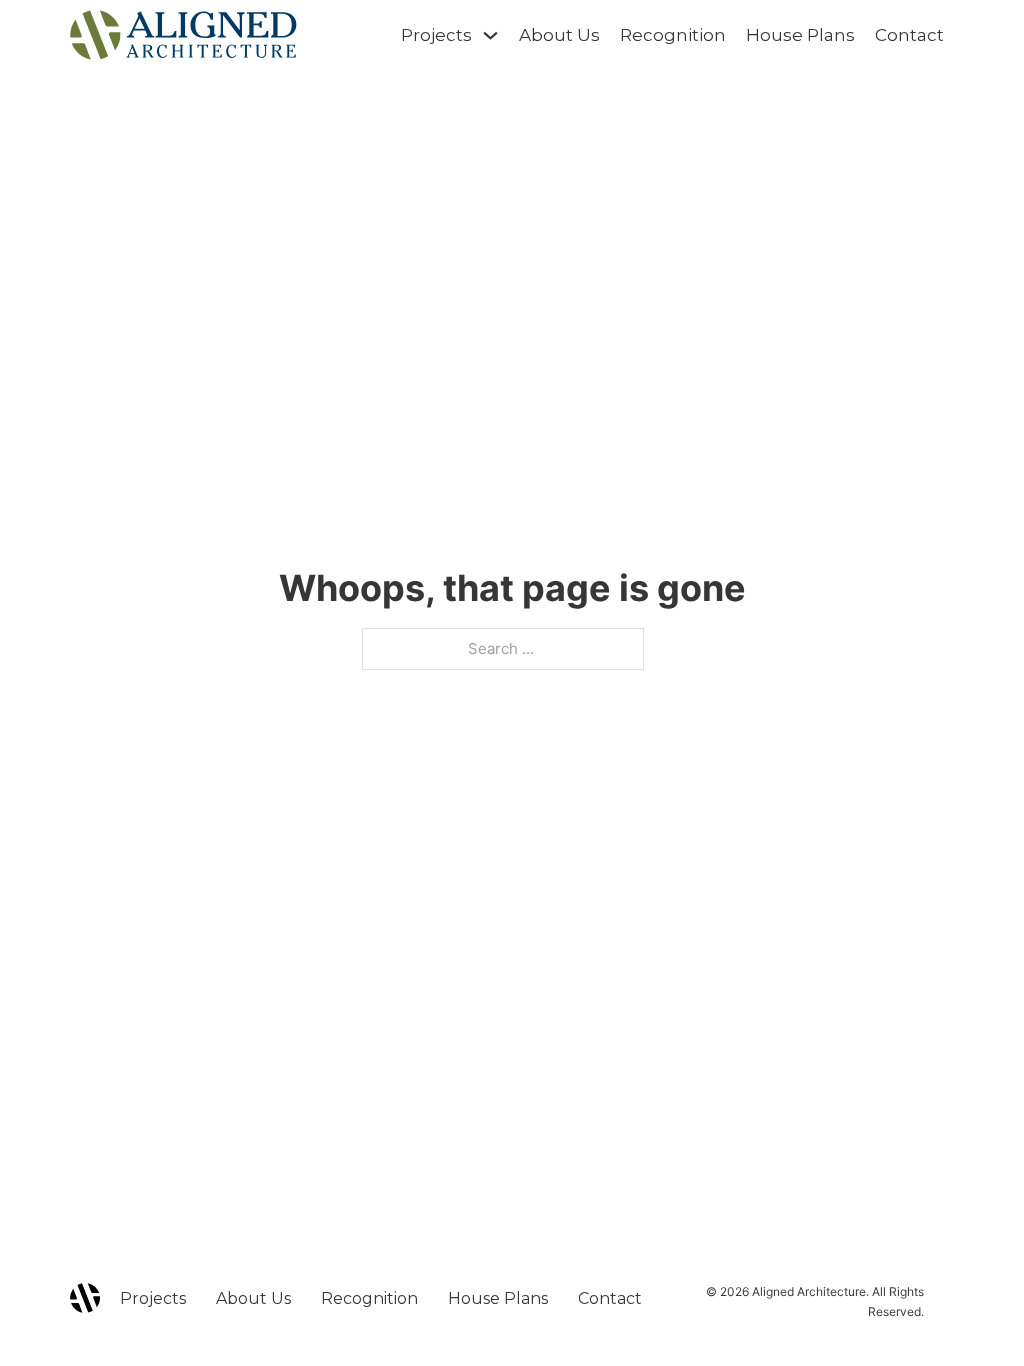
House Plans (800, 35)
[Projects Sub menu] (490, 35)
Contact (909, 35)
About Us (559, 35)
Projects (436, 35)
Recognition (673, 35)
